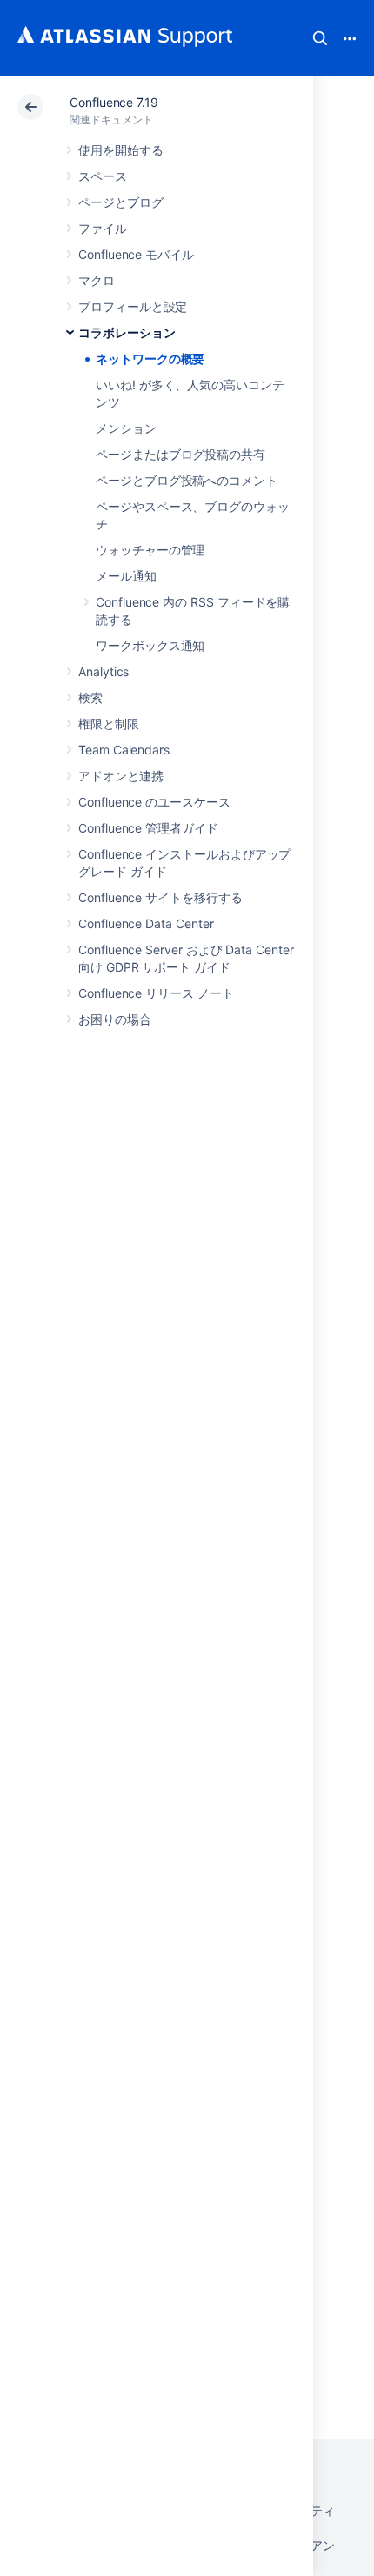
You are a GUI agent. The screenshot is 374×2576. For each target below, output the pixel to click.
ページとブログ (121, 202)
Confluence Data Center (146, 923)
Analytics (104, 671)
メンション (126, 428)
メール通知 (126, 576)
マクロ (97, 280)
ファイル (103, 228)
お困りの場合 (115, 1019)
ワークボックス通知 (150, 645)
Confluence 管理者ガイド (148, 828)
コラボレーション (127, 332)
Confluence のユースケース (154, 802)
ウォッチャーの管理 (150, 550)
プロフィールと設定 (133, 306)
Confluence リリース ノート (156, 993)
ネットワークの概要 (150, 359)
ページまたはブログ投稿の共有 (180, 454)
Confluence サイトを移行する (160, 897)
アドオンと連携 (121, 776)
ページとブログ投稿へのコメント (187, 480)
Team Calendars (124, 750)
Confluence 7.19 (114, 102)
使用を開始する (121, 150)
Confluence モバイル (136, 254)
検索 (320, 38)
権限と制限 (109, 724)
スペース (103, 176)
